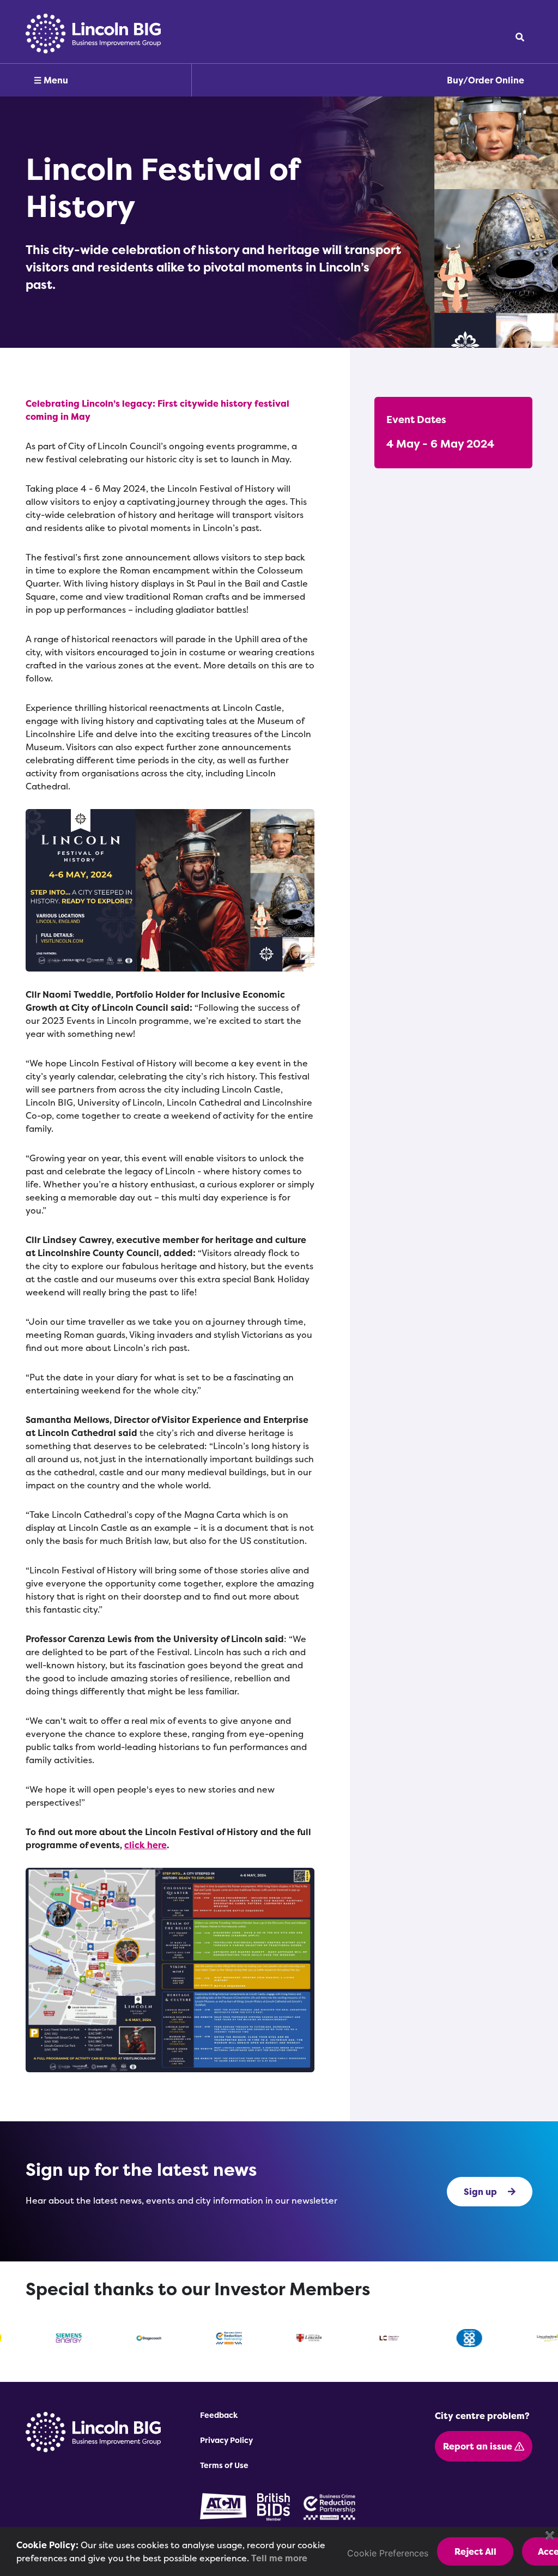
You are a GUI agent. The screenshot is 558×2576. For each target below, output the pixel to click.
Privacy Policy (226, 2440)
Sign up (480, 2192)
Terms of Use (224, 2465)
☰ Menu (51, 80)
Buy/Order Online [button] (486, 80)
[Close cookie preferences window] (550, 2535)
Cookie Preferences (388, 2553)
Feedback (219, 2415)
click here (145, 1845)
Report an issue (479, 2446)
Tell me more (279, 2558)
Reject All (475, 2551)
